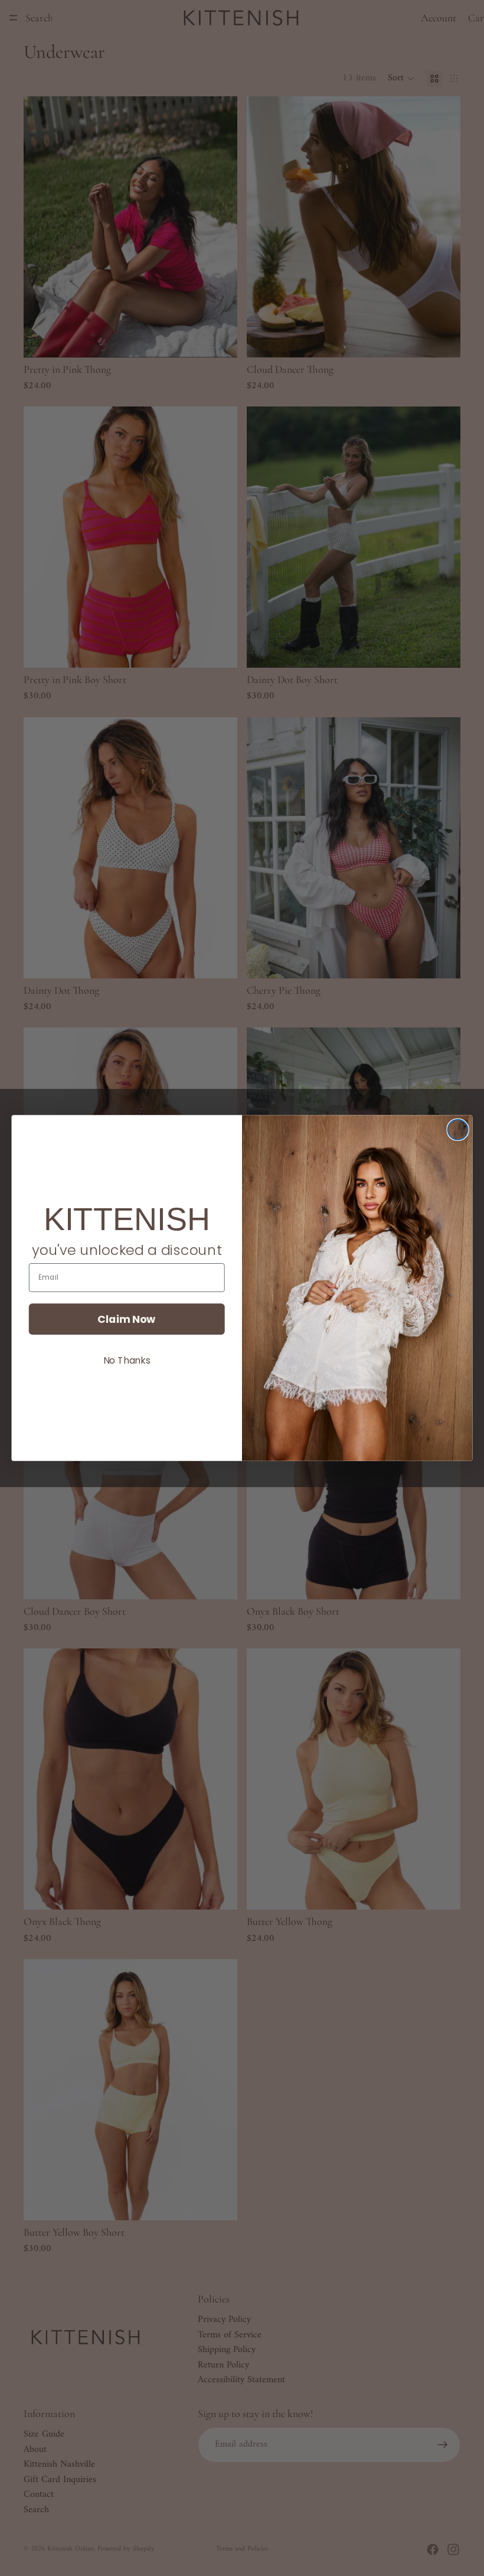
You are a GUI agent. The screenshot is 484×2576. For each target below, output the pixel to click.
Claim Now (127, 1319)
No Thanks (127, 1360)
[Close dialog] (458, 1130)
